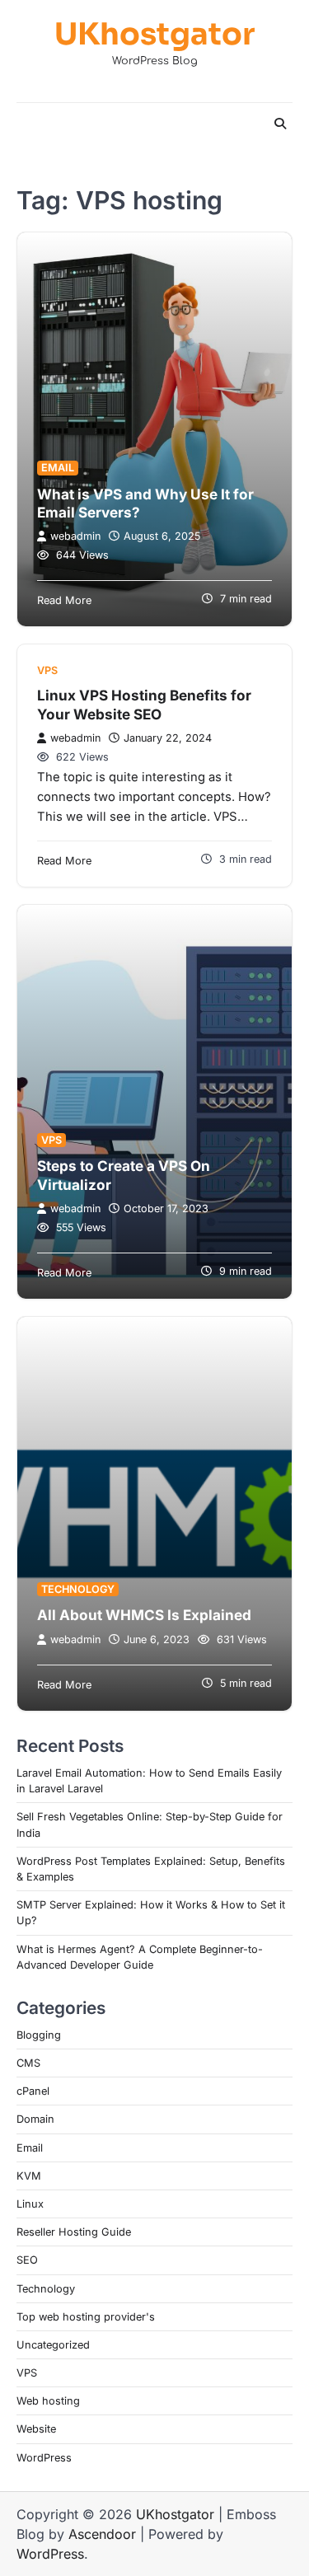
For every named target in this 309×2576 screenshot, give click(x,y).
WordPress (44, 2458)
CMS (28, 2063)
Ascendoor (102, 2534)
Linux (30, 2204)
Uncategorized (53, 2345)
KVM (29, 2176)
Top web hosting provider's (86, 2317)
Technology (78, 1589)
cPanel (33, 2091)
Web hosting (48, 2401)
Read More (64, 600)
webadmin (75, 536)
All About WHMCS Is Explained (144, 1615)
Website (36, 2429)
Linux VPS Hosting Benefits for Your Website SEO (144, 704)
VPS (47, 670)
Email (58, 468)
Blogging (39, 2035)
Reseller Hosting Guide (74, 2232)
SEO (27, 2260)
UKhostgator (154, 35)
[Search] (280, 124)
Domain (35, 2119)
